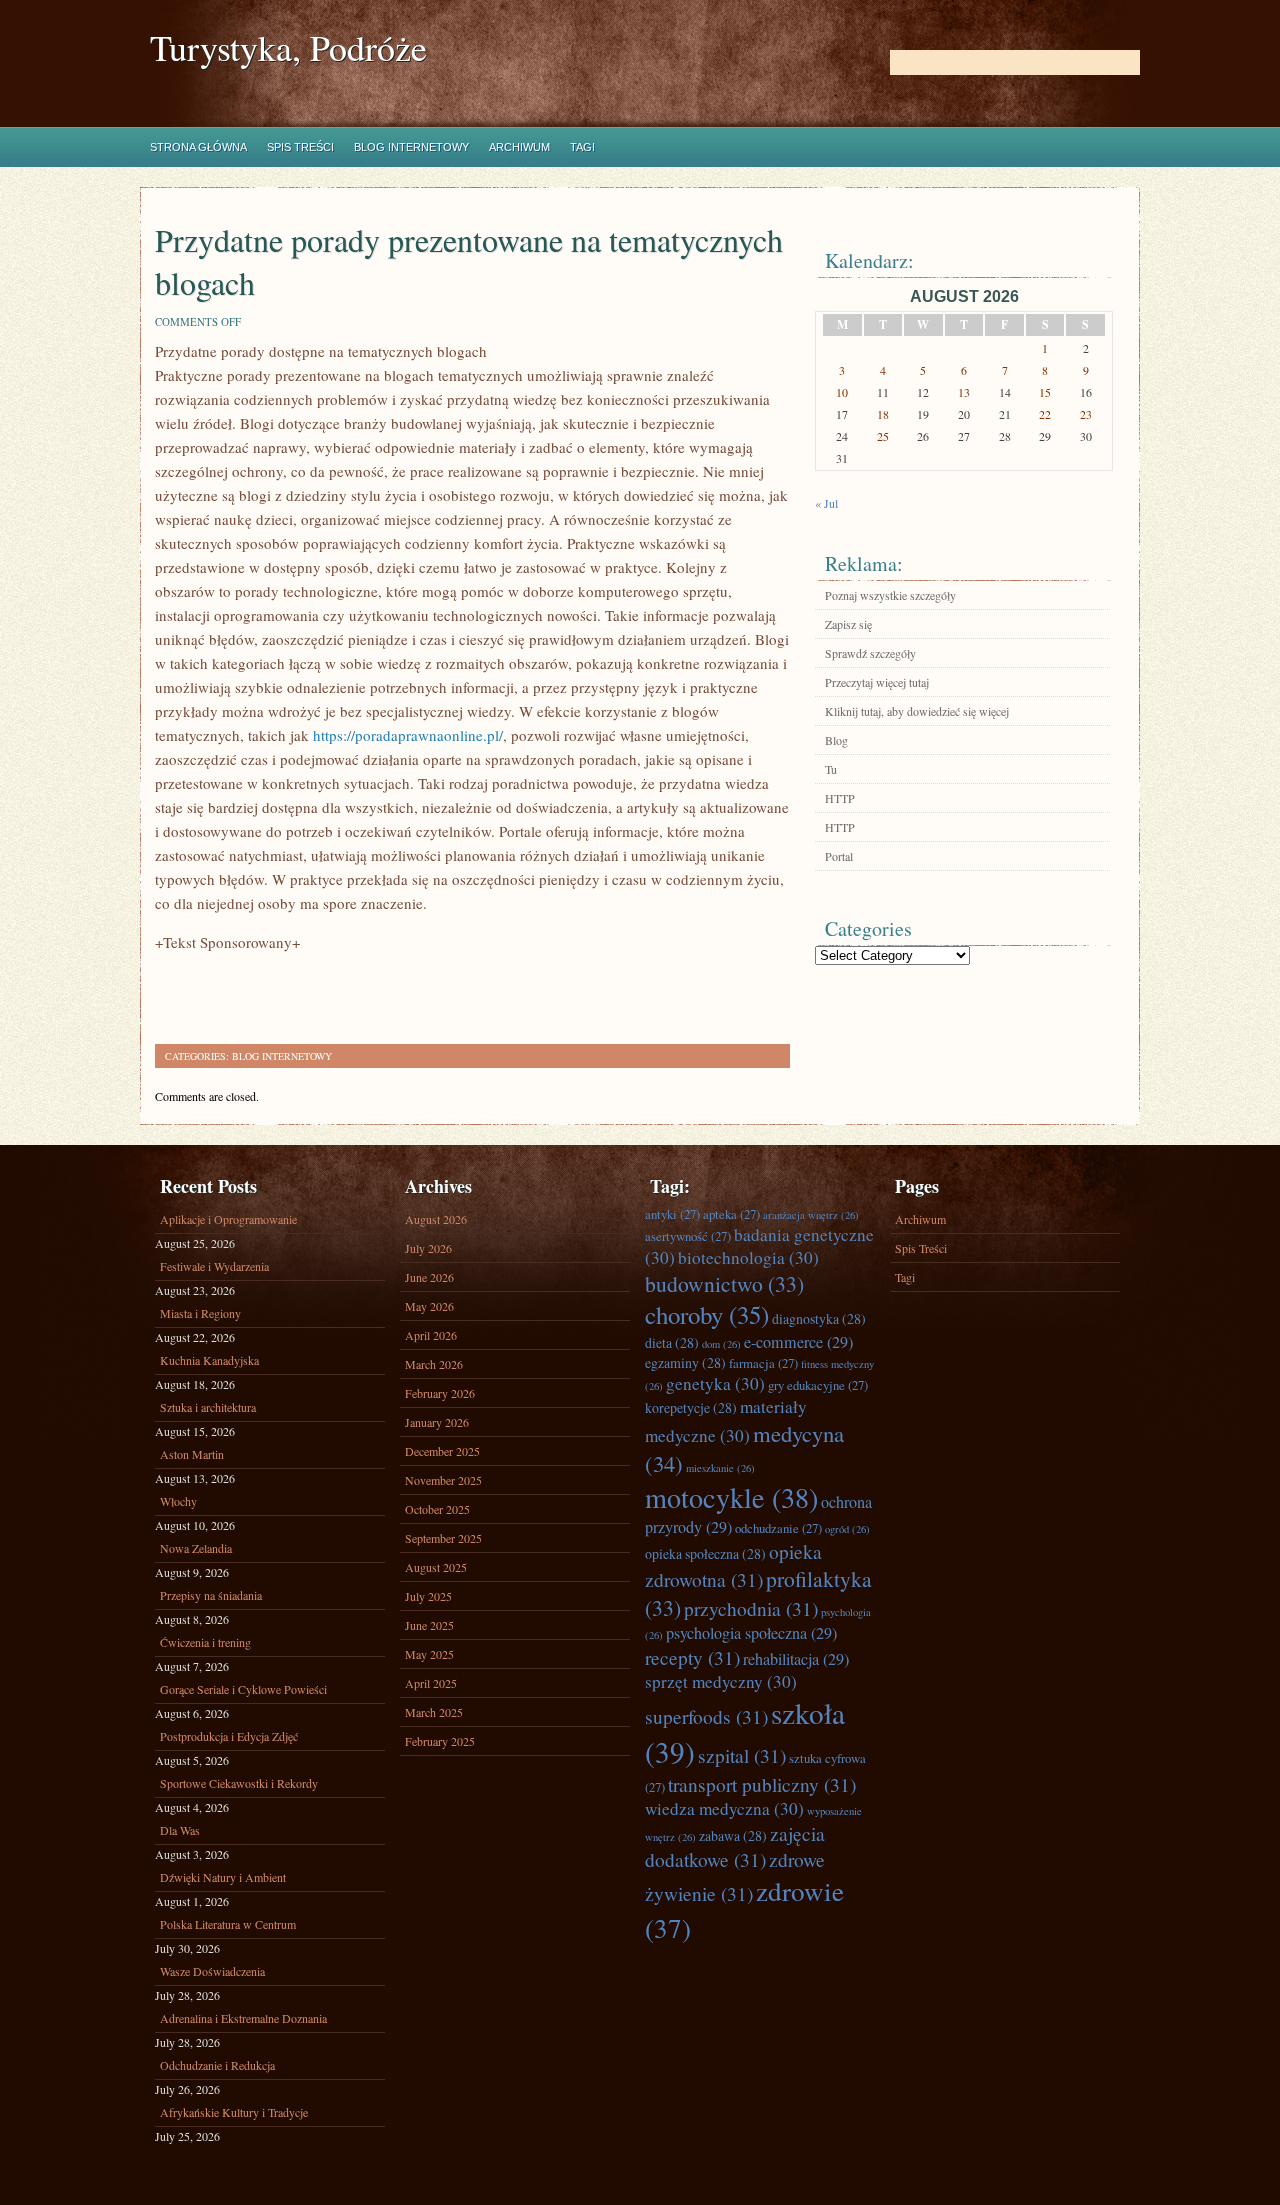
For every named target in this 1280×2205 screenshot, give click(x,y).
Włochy (178, 1501)
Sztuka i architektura (208, 1407)
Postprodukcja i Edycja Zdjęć (229, 1736)
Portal (839, 856)
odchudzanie (778, 1528)
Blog (836, 740)
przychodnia (751, 1608)
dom (721, 1344)
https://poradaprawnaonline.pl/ (408, 735)
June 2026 (429, 1277)
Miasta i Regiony (200, 1313)
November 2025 (443, 1480)
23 (1086, 414)
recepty (692, 1657)
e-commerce (798, 1342)
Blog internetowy (411, 147)
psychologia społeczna (751, 1633)
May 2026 (429, 1306)
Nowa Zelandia (196, 1548)
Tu (831, 769)
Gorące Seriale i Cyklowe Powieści (243, 1689)
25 (883, 436)
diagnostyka (819, 1318)
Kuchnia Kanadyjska (209, 1360)
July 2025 (428, 1596)
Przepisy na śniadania (211, 1595)
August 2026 (436, 1219)
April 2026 (431, 1335)
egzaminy (685, 1362)
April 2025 (431, 1683)
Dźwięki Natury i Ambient (223, 1877)
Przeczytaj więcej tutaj (877, 682)
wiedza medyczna (724, 1808)
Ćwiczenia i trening (205, 1642)
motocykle (731, 1497)
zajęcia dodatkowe (735, 1846)
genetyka (715, 1383)
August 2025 (436, 1567)
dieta (672, 1342)
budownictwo (724, 1283)
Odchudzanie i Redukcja (217, 2065)
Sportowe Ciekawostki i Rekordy (239, 1783)
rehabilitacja (796, 1659)
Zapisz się (848, 624)
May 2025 (429, 1654)
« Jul (826, 503)
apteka (731, 1214)
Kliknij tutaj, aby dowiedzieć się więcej (917, 711)
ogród (847, 1529)
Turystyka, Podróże (288, 47)
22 (1045, 414)
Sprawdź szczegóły (870, 653)
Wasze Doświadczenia (212, 1971)
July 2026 (428, 1248)
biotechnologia (748, 1257)
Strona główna (198, 147)
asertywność (688, 1236)
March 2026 (434, 1364)
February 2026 (440, 1393)
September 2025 (443, 1538)
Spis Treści (300, 147)
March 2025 (434, 1712)
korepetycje (691, 1407)
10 (842, 392)
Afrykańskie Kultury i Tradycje (234, 2112)
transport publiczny (762, 1784)
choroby (707, 1314)
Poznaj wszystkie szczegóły (890, 595)
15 (1045, 392)
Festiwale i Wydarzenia (214, 1266)
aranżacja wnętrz (811, 1215)
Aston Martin (192, 1454)
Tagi (582, 147)
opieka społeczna (705, 1553)
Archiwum (519, 147)
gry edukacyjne (818, 1385)
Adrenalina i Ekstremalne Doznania (243, 2018)
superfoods (706, 1716)
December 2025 (442, 1451)
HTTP (840, 798)
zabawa (733, 1835)
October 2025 (437, 1509)
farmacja (763, 1363)
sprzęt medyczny (721, 1681)
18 (883, 414)
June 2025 (429, 1625)
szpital (742, 1755)
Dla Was (180, 1830)
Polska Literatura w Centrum (228, 1924)
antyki (672, 1214)
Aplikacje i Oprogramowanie (228, 1219)
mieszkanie (720, 1468)
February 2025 (440, 1741)
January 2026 (437, 1422)
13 (964, 392)
